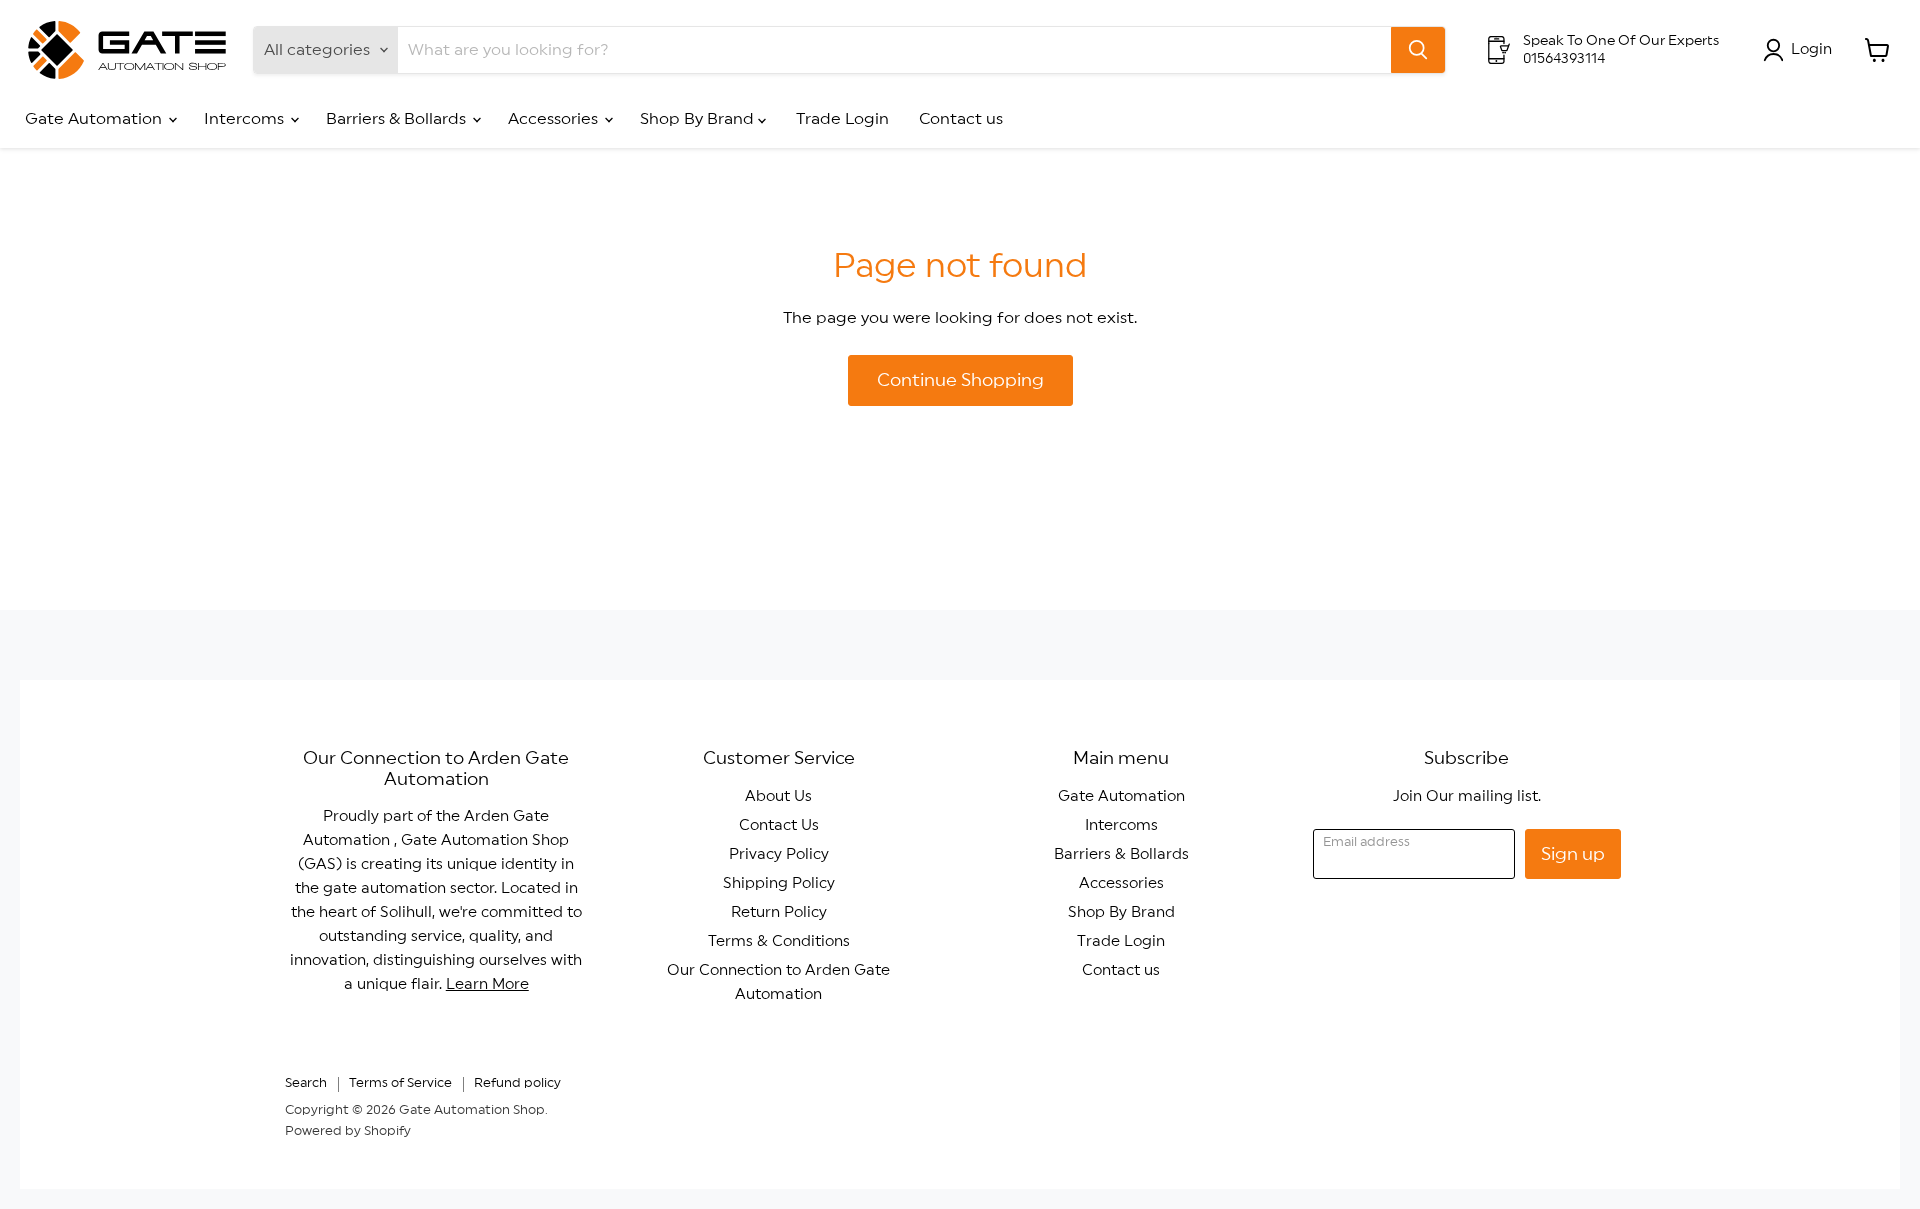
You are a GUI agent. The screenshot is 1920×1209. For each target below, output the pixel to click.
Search (306, 1083)
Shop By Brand (699, 119)
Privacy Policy (779, 854)
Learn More (487, 984)
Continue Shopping (960, 380)
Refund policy (517, 1083)
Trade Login (842, 119)
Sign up (1573, 854)
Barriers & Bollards (398, 119)
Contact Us (779, 825)
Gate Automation (95, 119)
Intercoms (246, 119)
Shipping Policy (779, 883)
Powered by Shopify (348, 1131)
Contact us (961, 119)
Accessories (555, 119)
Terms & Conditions (779, 941)
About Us (778, 796)
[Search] (1418, 50)
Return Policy (779, 912)
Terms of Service (400, 1083)
